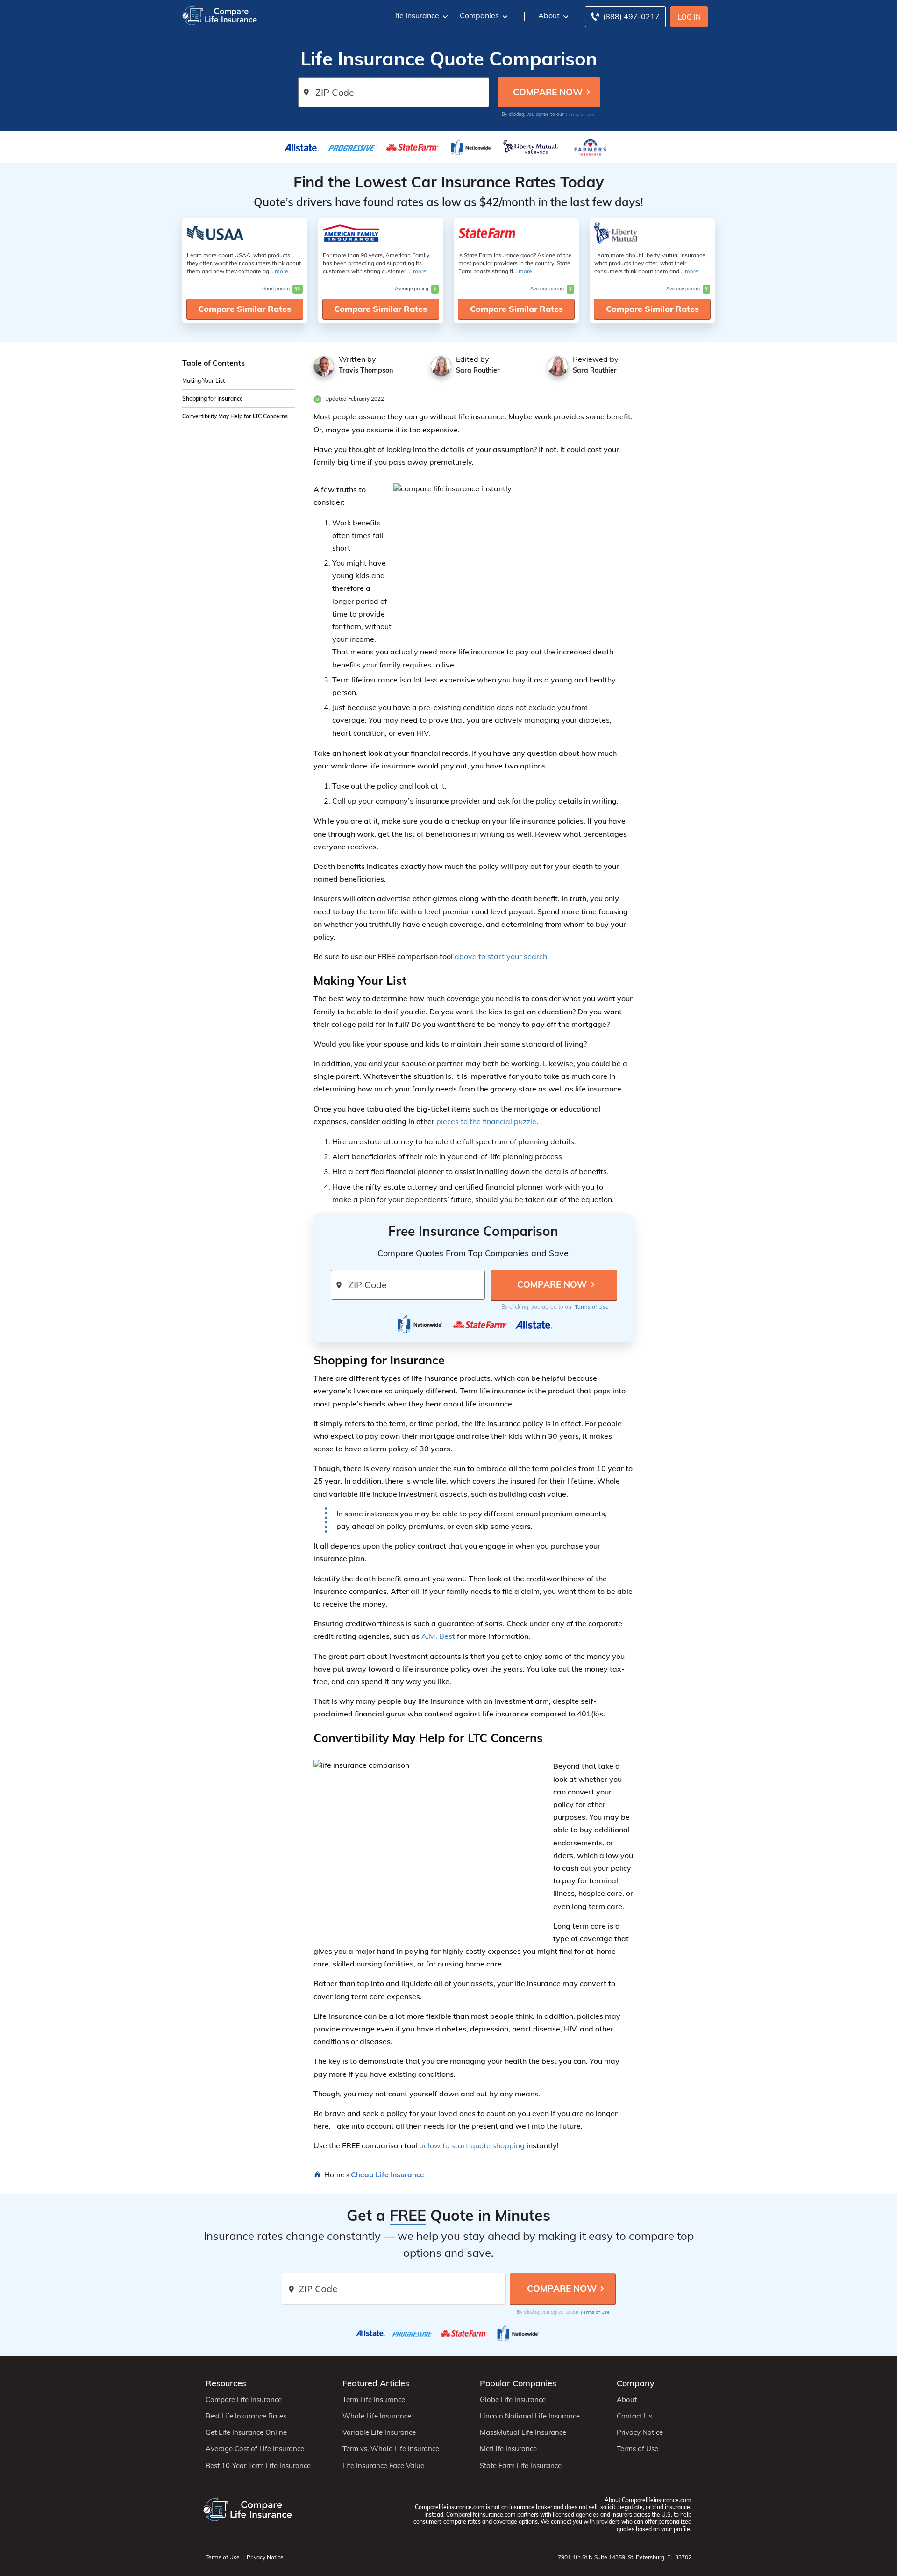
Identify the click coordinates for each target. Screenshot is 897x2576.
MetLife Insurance (508, 2449)
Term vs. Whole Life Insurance (391, 2449)
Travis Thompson (366, 370)
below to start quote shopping (472, 2145)
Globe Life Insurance (513, 2400)
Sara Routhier (478, 370)
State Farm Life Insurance (521, 2466)
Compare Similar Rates (245, 309)
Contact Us (634, 2416)
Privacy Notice (640, 2432)
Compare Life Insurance (244, 2400)
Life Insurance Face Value (383, 2466)
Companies (479, 15)
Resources (226, 2383)
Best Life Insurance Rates (246, 2416)
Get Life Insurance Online (246, 2432)
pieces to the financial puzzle (486, 1121)
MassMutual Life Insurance (523, 2432)
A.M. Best (438, 1636)
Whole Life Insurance (377, 2416)
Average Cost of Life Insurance (255, 2449)
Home (334, 2174)
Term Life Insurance (374, 2400)
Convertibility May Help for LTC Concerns (235, 417)
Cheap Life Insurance (388, 2174)
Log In (689, 17)
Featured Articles (376, 2383)
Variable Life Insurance (379, 2432)
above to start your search (501, 956)
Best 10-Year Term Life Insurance (258, 2466)
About (549, 15)
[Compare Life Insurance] (220, 15)
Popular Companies (518, 2383)
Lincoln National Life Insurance (530, 2416)
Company (636, 2383)
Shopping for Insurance (213, 399)
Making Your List (203, 381)
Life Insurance (415, 15)
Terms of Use (580, 114)
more (281, 271)
